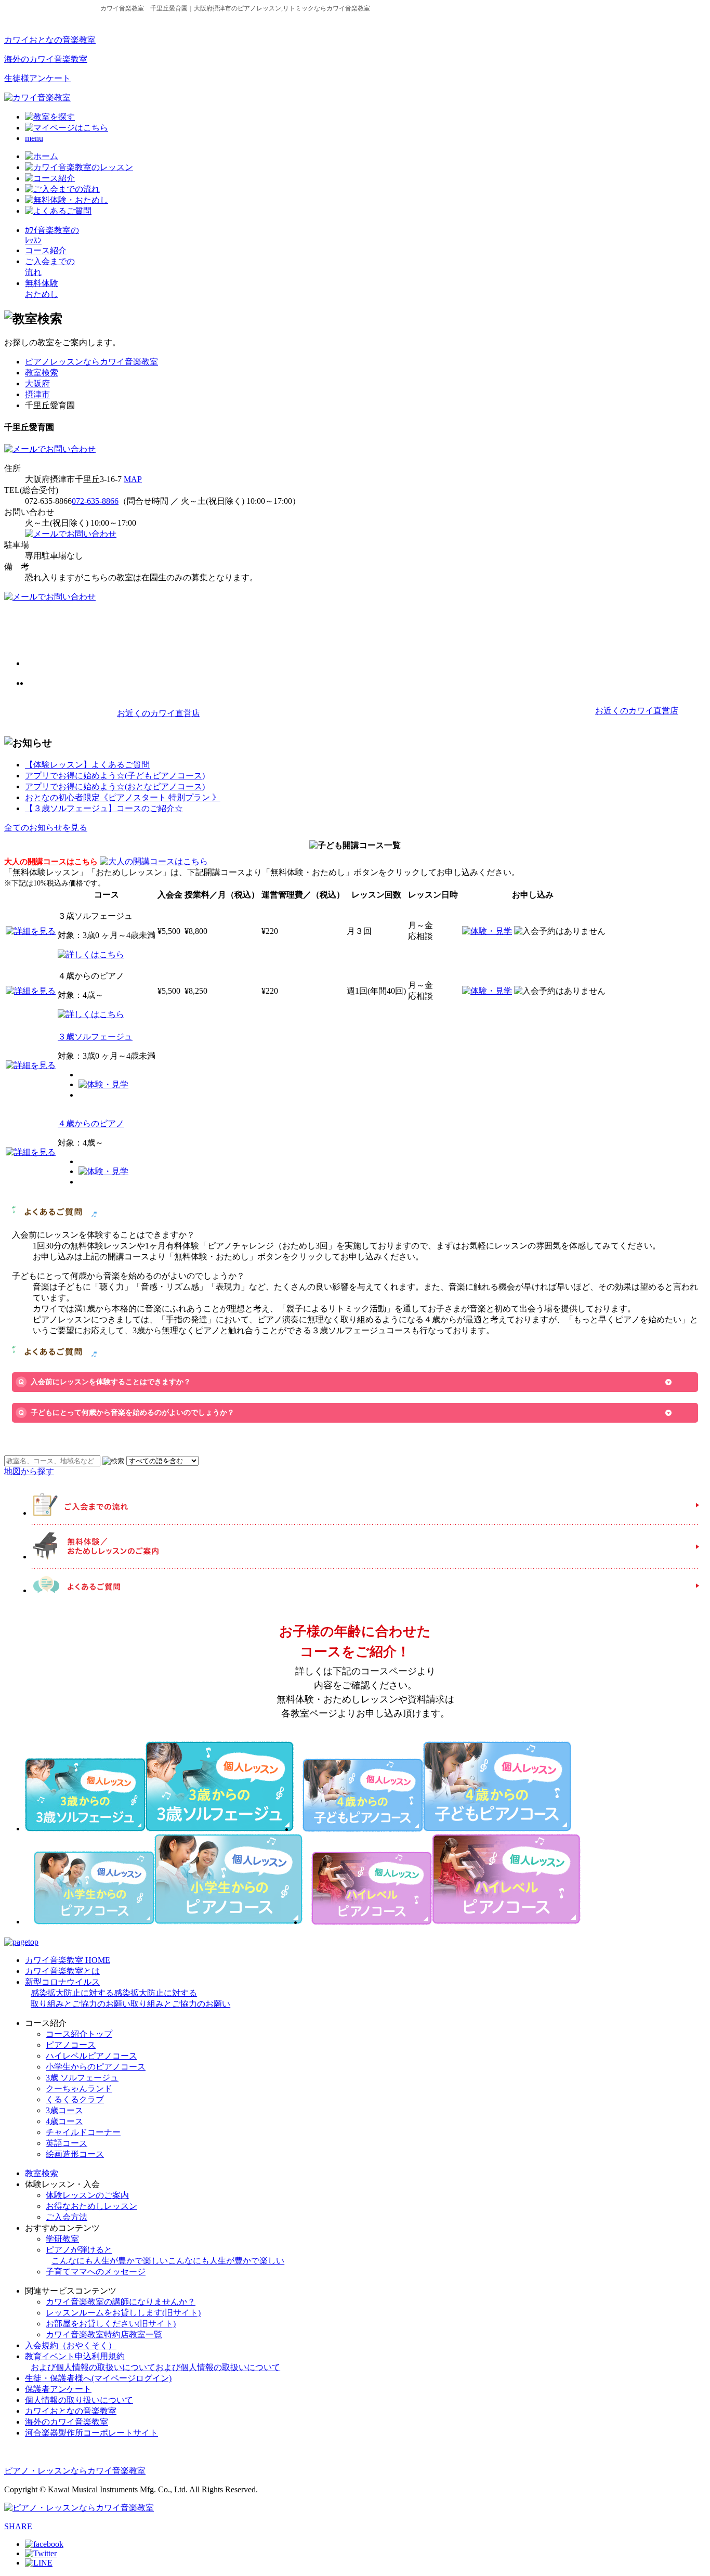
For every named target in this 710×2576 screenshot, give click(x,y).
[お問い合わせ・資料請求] (50, 449)
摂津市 (37, 394)
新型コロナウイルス (128, 1993)
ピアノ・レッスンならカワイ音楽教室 (75, 2471)
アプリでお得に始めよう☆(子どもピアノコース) (115, 776)
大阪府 (37, 383)
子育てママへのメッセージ (96, 2272)
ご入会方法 (67, 2217)
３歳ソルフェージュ (95, 1037)
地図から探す (29, 1471)
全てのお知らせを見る (46, 828)
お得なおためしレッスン (91, 2206)
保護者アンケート (58, 2389)
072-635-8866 (95, 501)
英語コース (67, 2143)
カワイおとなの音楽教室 (50, 40)
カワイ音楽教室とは (62, 1971)
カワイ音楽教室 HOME (68, 1960)
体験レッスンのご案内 (87, 2195)
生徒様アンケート (37, 78)
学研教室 (62, 2239)
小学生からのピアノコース (96, 2067)
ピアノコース (71, 2045)
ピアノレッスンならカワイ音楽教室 (91, 362)
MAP (133, 479)
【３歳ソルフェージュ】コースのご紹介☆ (104, 808)
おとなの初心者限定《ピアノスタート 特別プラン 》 (123, 797)
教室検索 (42, 373)
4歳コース (64, 2121)
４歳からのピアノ (91, 1123)
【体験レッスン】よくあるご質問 (87, 765)
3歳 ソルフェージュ (82, 2078)
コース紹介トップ (79, 2034)
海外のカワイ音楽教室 (46, 59)
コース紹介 (46, 250)
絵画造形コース (75, 2154)
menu (34, 138)
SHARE (18, 2526)
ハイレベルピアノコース (91, 2056)
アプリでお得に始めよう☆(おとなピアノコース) (115, 786)
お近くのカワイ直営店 (159, 713)
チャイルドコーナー (83, 2132)
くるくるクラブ (75, 2099)
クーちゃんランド (79, 2089)
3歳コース (64, 2110)
